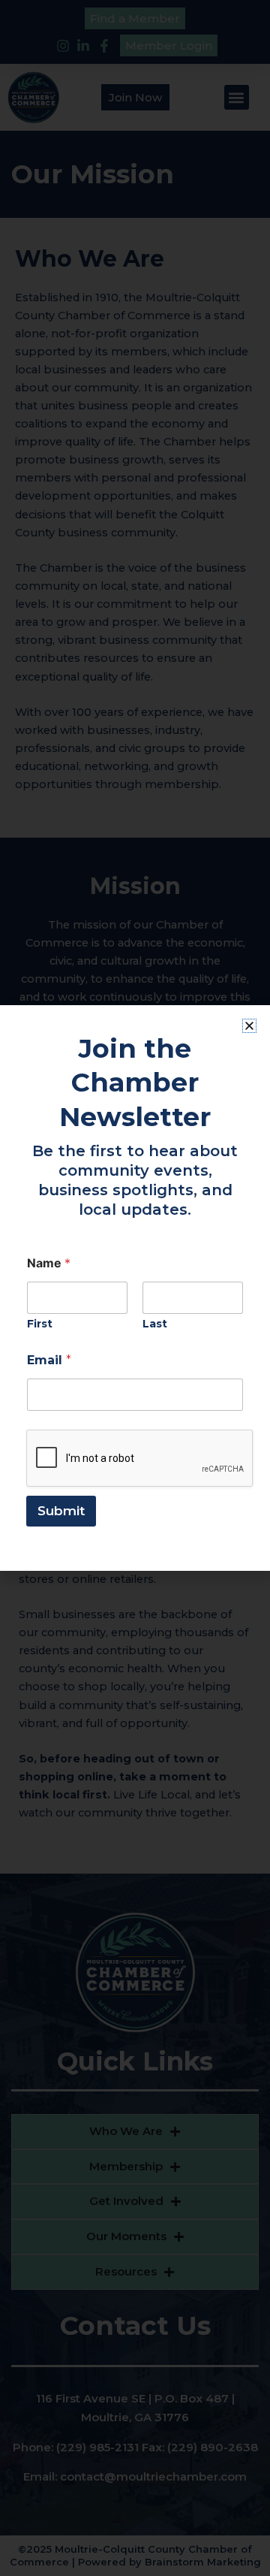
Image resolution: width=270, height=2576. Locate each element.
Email (49, 1360)
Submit (61, 1511)
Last (155, 1324)
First (40, 1324)
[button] (249, 1026)
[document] (135, 1288)
